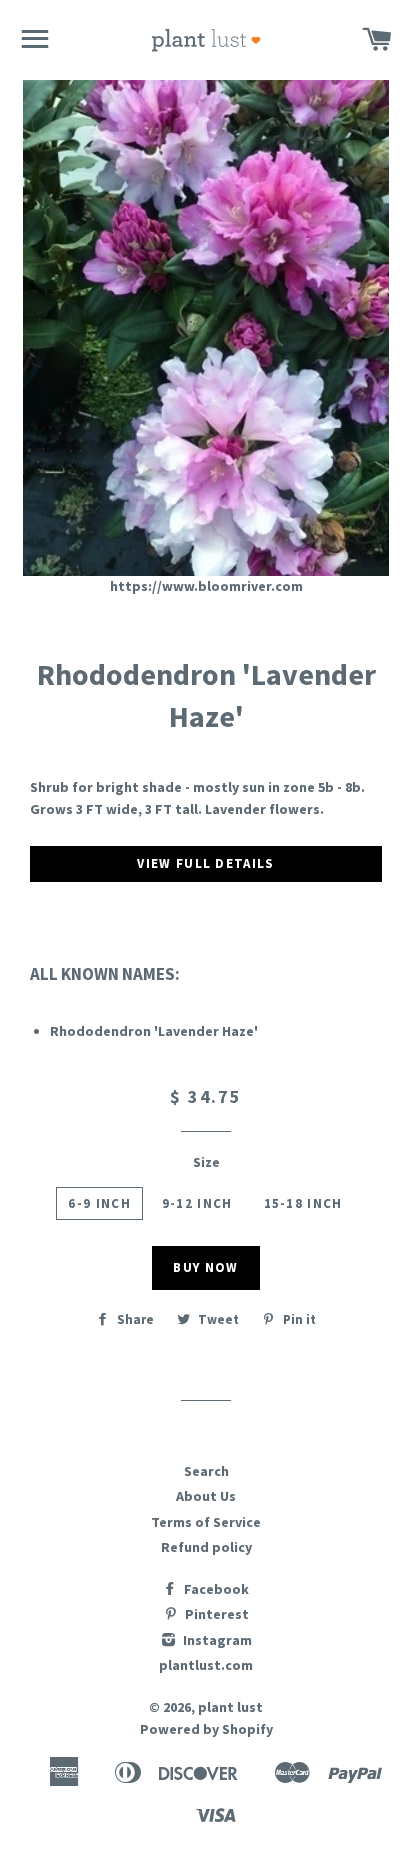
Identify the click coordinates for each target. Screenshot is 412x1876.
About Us (206, 1496)
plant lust (230, 1707)
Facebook (215, 1589)
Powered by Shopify (206, 1729)
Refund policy (206, 1547)
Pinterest (215, 1614)
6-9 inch (99, 1203)
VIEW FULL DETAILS (205, 863)
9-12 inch (197, 1203)
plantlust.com (206, 1665)
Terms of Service (206, 1522)
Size (206, 1162)
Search (206, 1471)
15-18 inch (303, 1203)
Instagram (216, 1640)
